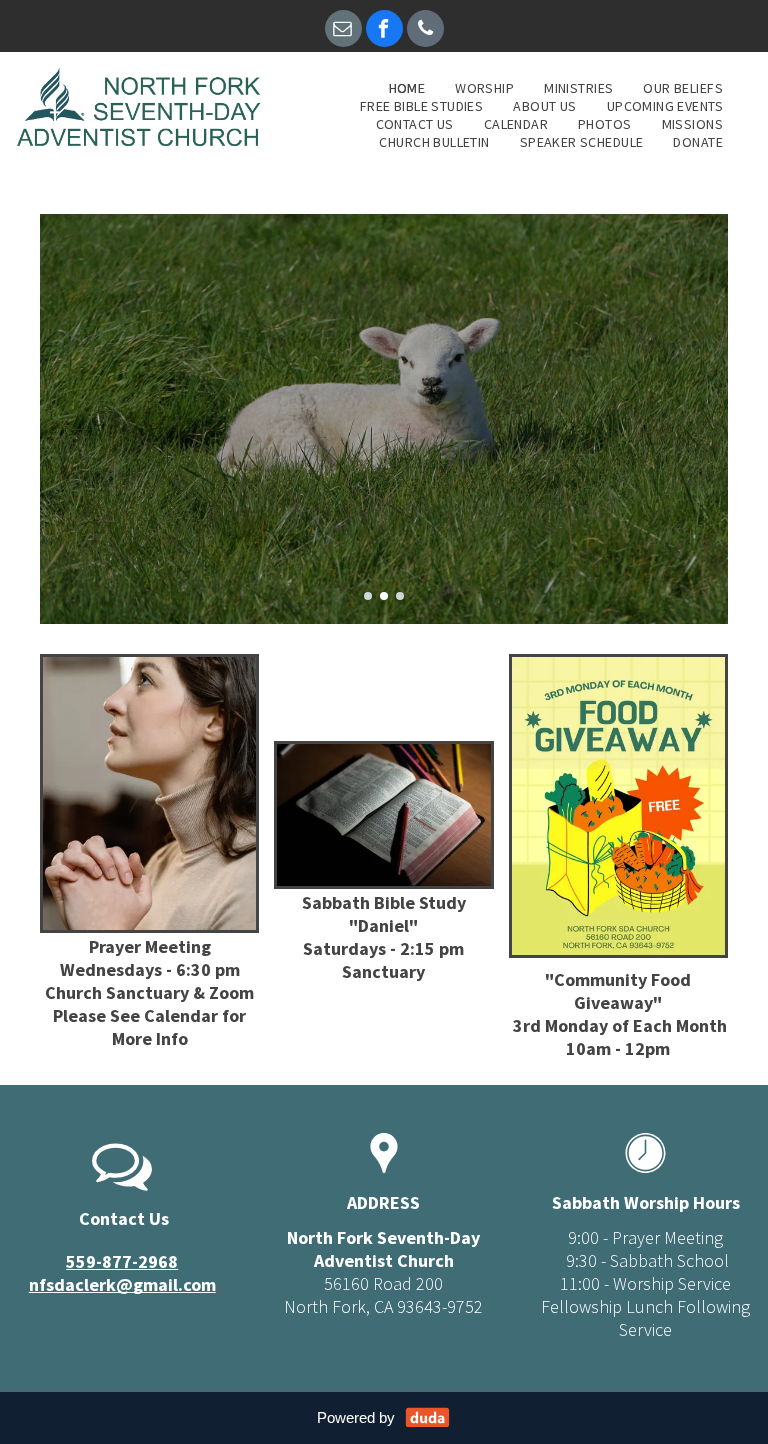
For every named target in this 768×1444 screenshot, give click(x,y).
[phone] (425, 31)
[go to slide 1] (368, 596)
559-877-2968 (122, 1261)
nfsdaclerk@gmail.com (122, 1284)
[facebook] (384, 31)
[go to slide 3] (400, 596)
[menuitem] (407, 88)
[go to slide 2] (384, 596)
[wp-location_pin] (384, 1174)
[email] (343, 31)
